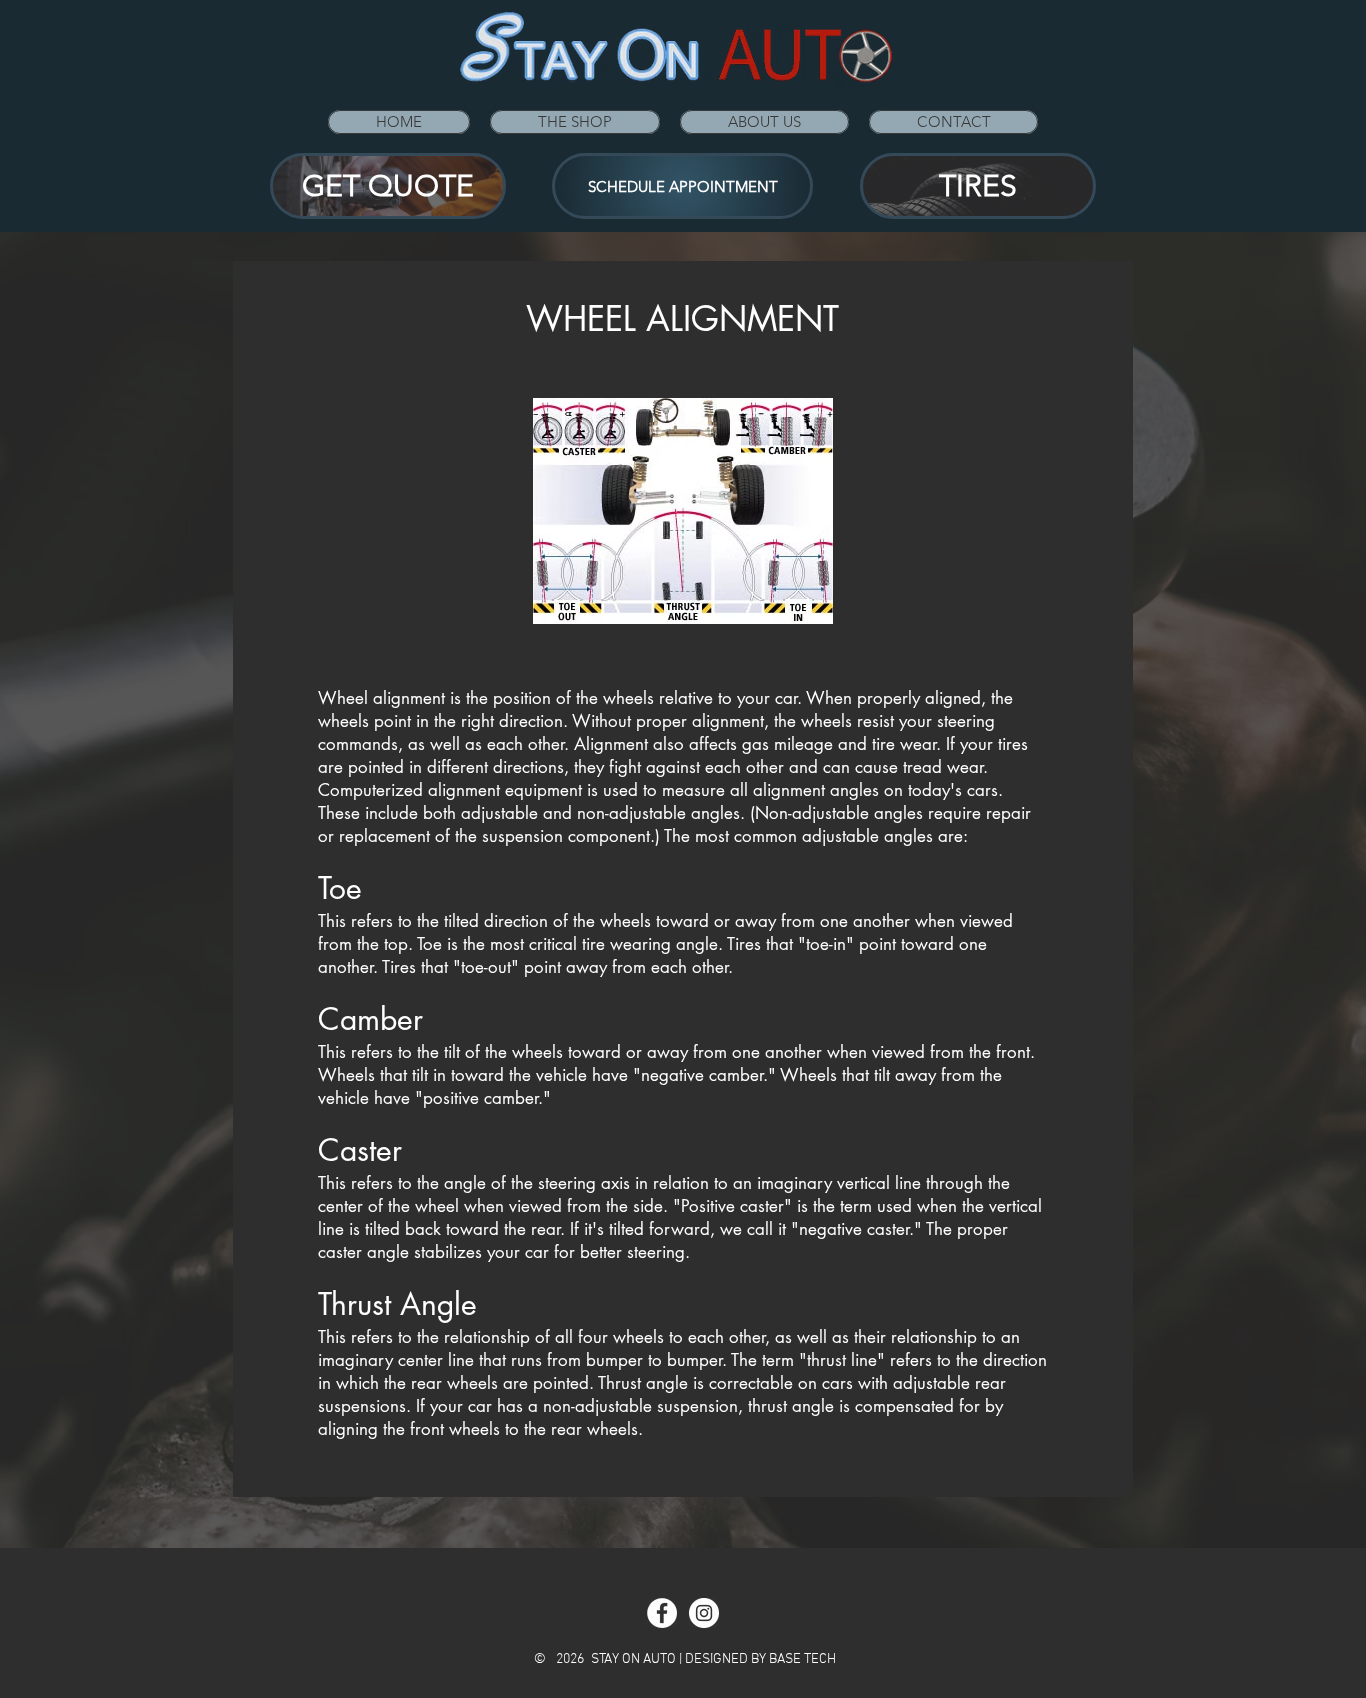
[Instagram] (704, 1613)
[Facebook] (662, 1613)
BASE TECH (802, 1659)
